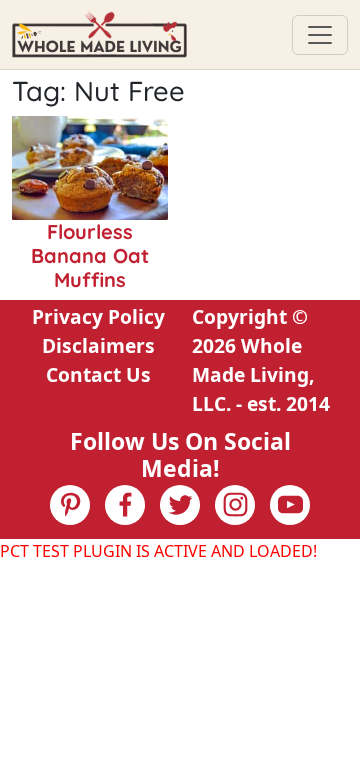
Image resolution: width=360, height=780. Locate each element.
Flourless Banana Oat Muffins (90, 255)
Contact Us (98, 374)
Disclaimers (98, 345)
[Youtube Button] (290, 505)
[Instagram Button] (235, 505)
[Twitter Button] (180, 505)
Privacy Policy (98, 316)
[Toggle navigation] (320, 35)
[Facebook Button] (125, 505)
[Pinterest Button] (70, 505)
